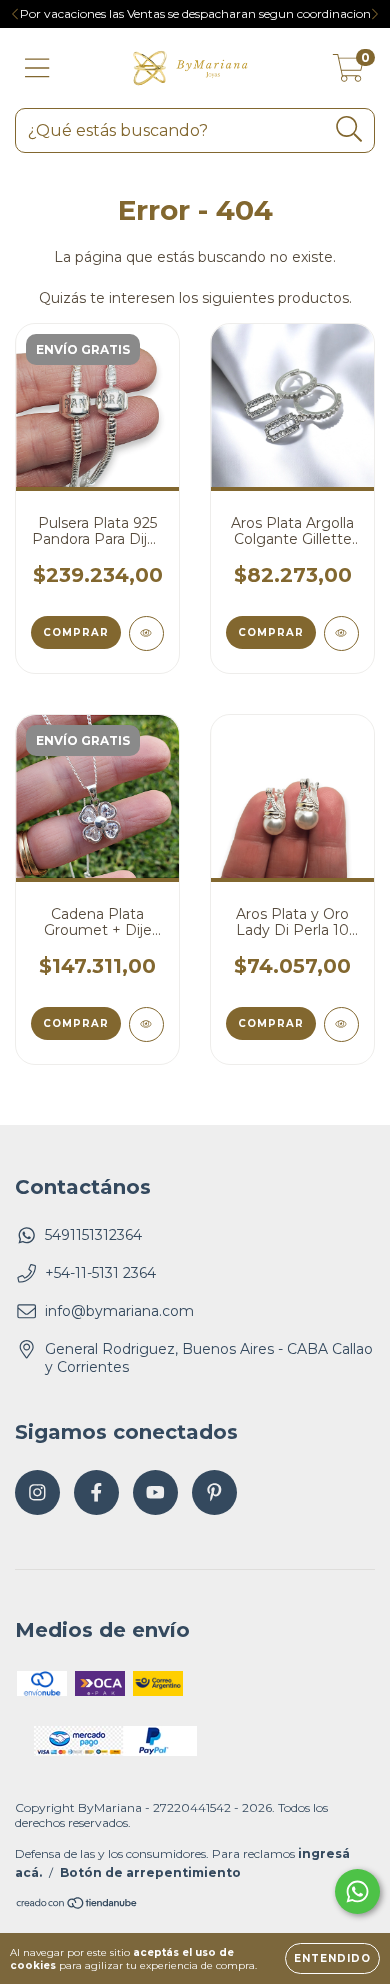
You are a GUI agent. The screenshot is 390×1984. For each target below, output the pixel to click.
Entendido (332, 1958)
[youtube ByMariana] (155, 1492)
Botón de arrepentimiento (150, 1872)
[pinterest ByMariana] (214, 1492)
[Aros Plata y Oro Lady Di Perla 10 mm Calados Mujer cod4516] (341, 1024)
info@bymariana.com (119, 1311)
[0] (348, 73)
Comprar (76, 632)
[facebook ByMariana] (96, 1492)
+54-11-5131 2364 (100, 1273)
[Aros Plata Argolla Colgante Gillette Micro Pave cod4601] (341, 633)
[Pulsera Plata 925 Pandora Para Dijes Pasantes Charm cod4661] (146, 633)
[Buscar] (349, 129)
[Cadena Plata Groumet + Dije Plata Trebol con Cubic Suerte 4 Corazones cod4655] (146, 1024)
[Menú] (37, 68)
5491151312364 (93, 1235)
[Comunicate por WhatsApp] (357, 1891)
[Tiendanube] (77, 1905)
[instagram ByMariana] (37, 1492)
